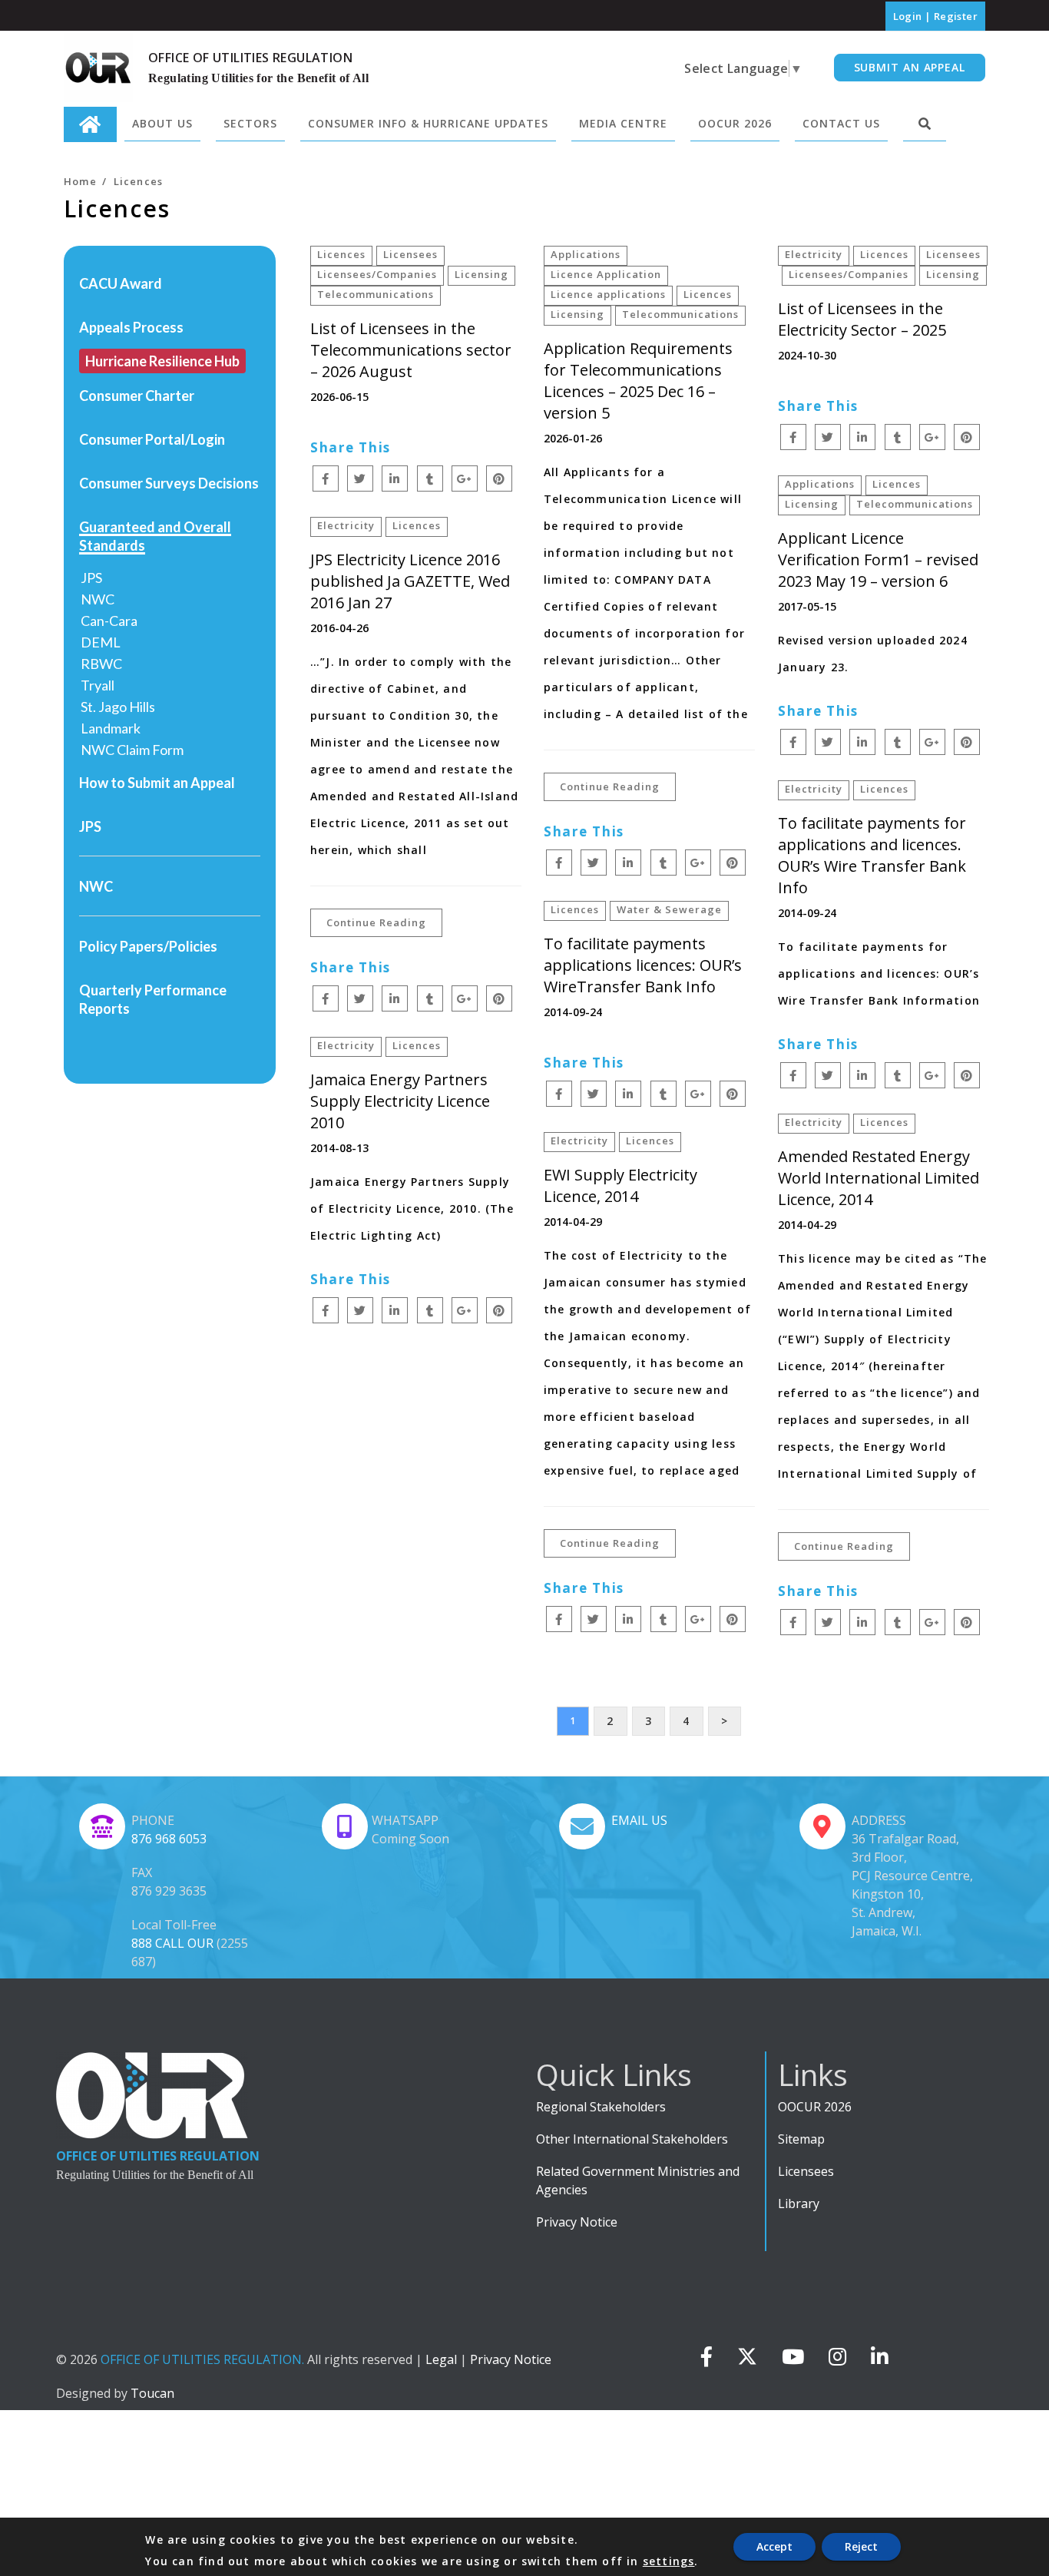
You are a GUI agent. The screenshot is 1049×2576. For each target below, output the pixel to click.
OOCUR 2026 (815, 2107)
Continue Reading (610, 786)
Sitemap (801, 2139)
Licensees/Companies (377, 274)
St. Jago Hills (118, 707)
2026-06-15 (339, 397)
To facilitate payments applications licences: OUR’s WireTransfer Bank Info (643, 965)
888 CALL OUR (172, 1943)
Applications (586, 254)
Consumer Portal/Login (152, 439)
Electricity (814, 254)
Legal (441, 2359)
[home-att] (90, 124)
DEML (101, 642)
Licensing (481, 274)
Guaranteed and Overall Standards (155, 536)
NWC (98, 599)
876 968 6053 (169, 1839)
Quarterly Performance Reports (153, 999)
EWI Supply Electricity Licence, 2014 (620, 1185)
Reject (861, 2546)
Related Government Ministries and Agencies (638, 2180)
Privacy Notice (577, 2222)
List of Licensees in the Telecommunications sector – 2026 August (411, 350)
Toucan (152, 2393)
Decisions (228, 483)
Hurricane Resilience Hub (162, 361)
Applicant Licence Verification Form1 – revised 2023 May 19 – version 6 (878, 560)
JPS (91, 578)
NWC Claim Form (132, 750)
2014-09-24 (807, 913)
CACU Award (121, 283)
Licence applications (608, 294)
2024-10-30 (807, 355)
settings (669, 2561)
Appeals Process (131, 327)
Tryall (98, 685)
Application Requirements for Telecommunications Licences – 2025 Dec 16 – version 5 (638, 381)
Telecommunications (376, 294)
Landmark (111, 728)
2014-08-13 (339, 1148)
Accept (774, 2546)
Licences (341, 254)
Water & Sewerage (669, 909)
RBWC (101, 664)
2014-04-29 (807, 1225)
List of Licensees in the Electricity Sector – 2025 (862, 319)
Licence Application (606, 274)
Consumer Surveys (137, 483)
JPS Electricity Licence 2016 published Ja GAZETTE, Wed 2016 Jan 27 (410, 581)
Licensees (410, 254)
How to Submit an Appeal (157, 783)
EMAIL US (639, 1820)
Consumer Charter (137, 396)
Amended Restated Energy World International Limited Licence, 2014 (879, 1178)
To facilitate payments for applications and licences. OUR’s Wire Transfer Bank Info (872, 855)
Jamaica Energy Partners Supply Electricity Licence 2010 (400, 1101)
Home (80, 181)
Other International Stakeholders (632, 2139)
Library (799, 2204)
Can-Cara (109, 621)
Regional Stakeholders (601, 2107)
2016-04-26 (339, 628)
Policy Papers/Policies (148, 946)
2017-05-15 (807, 606)
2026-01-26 (573, 438)
